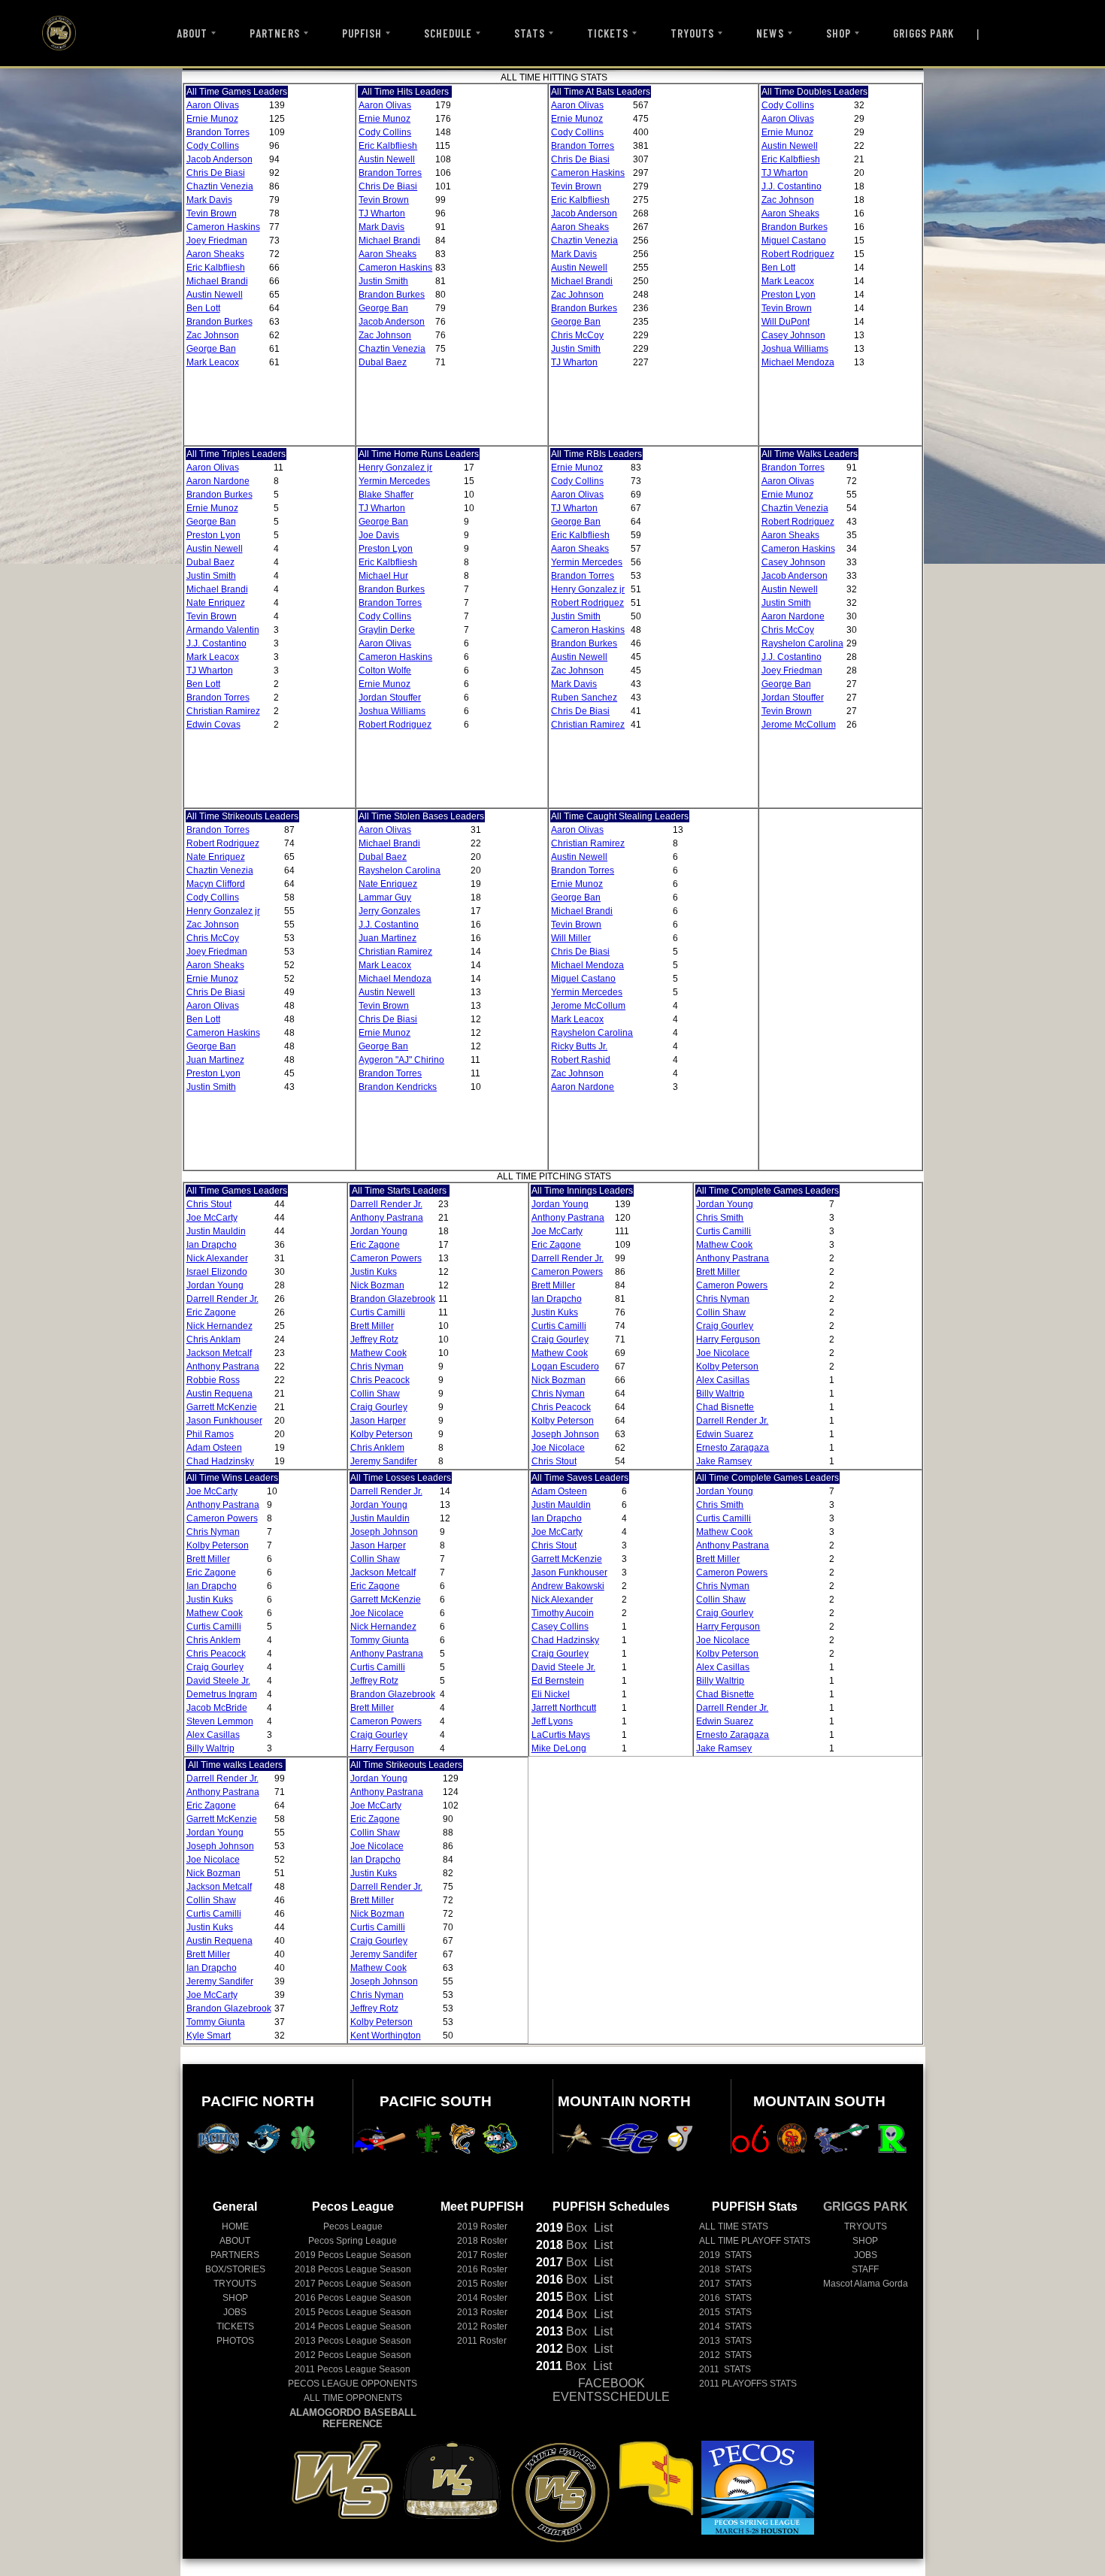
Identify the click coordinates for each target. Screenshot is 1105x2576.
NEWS (770, 33)
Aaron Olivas (213, 105)
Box (562, 2228)
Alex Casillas (723, 1380)
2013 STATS (725, 2341)
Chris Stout (209, 1204)
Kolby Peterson (381, 1434)
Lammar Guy (385, 898)
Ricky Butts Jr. (579, 1046)
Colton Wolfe (385, 670)
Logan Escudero (565, 1367)
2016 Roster (482, 2269)
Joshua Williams (795, 349)
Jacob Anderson (219, 159)
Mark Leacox (213, 362)
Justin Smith (383, 281)
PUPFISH (362, 33)
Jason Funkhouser (224, 1421)
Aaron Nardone (218, 481)
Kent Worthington (386, 2036)
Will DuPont (786, 322)
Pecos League (353, 2226)
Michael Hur (383, 576)
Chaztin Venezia (220, 186)
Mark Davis (209, 200)
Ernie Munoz (212, 119)
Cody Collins (213, 146)
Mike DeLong (559, 1748)
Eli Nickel (551, 1694)
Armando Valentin (223, 630)
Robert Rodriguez (798, 254)
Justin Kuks (374, 1272)
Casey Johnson (793, 335)
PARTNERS (274, 33)
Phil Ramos (210, 1434)
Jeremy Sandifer (384, 1461)
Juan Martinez (215, 1060)
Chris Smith (720, 1218)
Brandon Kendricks (398, 1087)
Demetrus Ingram (222, 1694)
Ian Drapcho (212, 1245)
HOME (235, 2226)
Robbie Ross (213, 1380)
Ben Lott (203, 308)
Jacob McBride (217, 1708)
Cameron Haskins (223, 227)
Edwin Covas (213, 725)
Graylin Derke (387, 630)
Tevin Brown (212, 213)
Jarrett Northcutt (564, 1708)
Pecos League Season (353, 2255)
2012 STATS (725, 2355)
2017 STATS (725, 2284)
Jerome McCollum (799, 725)
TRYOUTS (692, 33)
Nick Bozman (377, 1285)
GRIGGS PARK (924, 33)
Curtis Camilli (378, 1312)
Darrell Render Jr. (223, 1299)
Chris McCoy (577, 335)
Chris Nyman (377, 1367)
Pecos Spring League (353, 2241)
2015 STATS (725, 2312)
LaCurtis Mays (561, 1735)
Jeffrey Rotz (374, 1339)
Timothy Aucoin (563, 1613)
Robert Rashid (581, 1060)
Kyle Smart (209, 2036)
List (602, 2228)
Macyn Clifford (216, 884)
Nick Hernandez (219, 1326)
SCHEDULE (448, 33)
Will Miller (571, 938)
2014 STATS (725, 2326)
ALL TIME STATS (734, 2226)
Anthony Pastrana (223, 1367)
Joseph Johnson (565, 1434)
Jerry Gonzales (389, 911)
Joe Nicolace (558, 1448)
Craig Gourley (379, 1407)
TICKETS (608, 33)
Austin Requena (219, 1394)
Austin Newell (215, 295)
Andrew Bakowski (568, 1586)
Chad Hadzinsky (220, 1461)
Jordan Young (215, 1285)
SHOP (839, 33)
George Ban (211, 349)
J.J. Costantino (792, 186)
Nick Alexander (217, 1258)
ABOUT (192, 33)
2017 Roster (482, 2255)
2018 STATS (725, 2269)
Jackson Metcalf (219, 1353)
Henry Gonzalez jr (395, 468)
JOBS (235, 2312)
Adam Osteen (214, 1448)
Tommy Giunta (380, 1640)
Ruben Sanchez (584, 698)
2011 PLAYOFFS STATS (748, 2384)
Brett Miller (372, 1326)
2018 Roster (482, 2241)
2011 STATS (725, 2369)
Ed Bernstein (558, 1681)
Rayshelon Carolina (802, 643)
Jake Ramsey (724, 1461)
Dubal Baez (383, 362)
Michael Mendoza (798, 362)
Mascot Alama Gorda (866, 2284)
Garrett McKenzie (222, 1407)
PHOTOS (235, 2341)
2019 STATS (725, 2255)
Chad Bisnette (725, 1407)
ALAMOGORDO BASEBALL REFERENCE (353, 2418)
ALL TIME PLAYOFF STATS (755, 2241)
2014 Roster (482, 2298)
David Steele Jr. (218, 1681)
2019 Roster (482, 2226)
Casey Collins (560, 1627)
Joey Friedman (217, 241)
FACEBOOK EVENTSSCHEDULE (611, 2390)
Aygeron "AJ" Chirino (401, 1060)
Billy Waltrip (720, 1394)
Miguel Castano (794, 241)
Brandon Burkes (219, 322)
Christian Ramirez (223, 711)
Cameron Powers (386, 1258)
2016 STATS (725, 2298)
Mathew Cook (378, 1353)
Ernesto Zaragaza (733, 1448)
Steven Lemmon (220, 1721)
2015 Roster (482, 2284)
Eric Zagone (211, 1312)
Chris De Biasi (216, 173)
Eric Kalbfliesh (216, 268)
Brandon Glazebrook (393, 1299)
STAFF (865, 2269)
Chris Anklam (213, 1339)
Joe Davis (379, 535)
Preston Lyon (789, 295)
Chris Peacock (380, 1380)
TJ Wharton (382, 213)
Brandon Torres (218, 132)
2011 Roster (482, 2341)
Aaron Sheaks (215, 254)
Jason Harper (378, 1421)
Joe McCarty (212, 1218)
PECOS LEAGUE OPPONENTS (353, 2384)
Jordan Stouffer (390, 698)
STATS (529, 33)
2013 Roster (482, 2312)
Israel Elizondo (217, 1272)
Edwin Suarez (725, 1434)
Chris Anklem (377, 1448)
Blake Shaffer (386, 495)
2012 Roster (482, 2326)
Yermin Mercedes (394, 481)
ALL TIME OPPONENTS (353, 2398)
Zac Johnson (213, 335)
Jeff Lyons (552, 1721)
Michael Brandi (217, 281)
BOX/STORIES (235, 2269)
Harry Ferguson (728, 1339)
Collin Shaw (375, 1394)
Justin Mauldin (216, 1231)
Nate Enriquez (216, 603)
